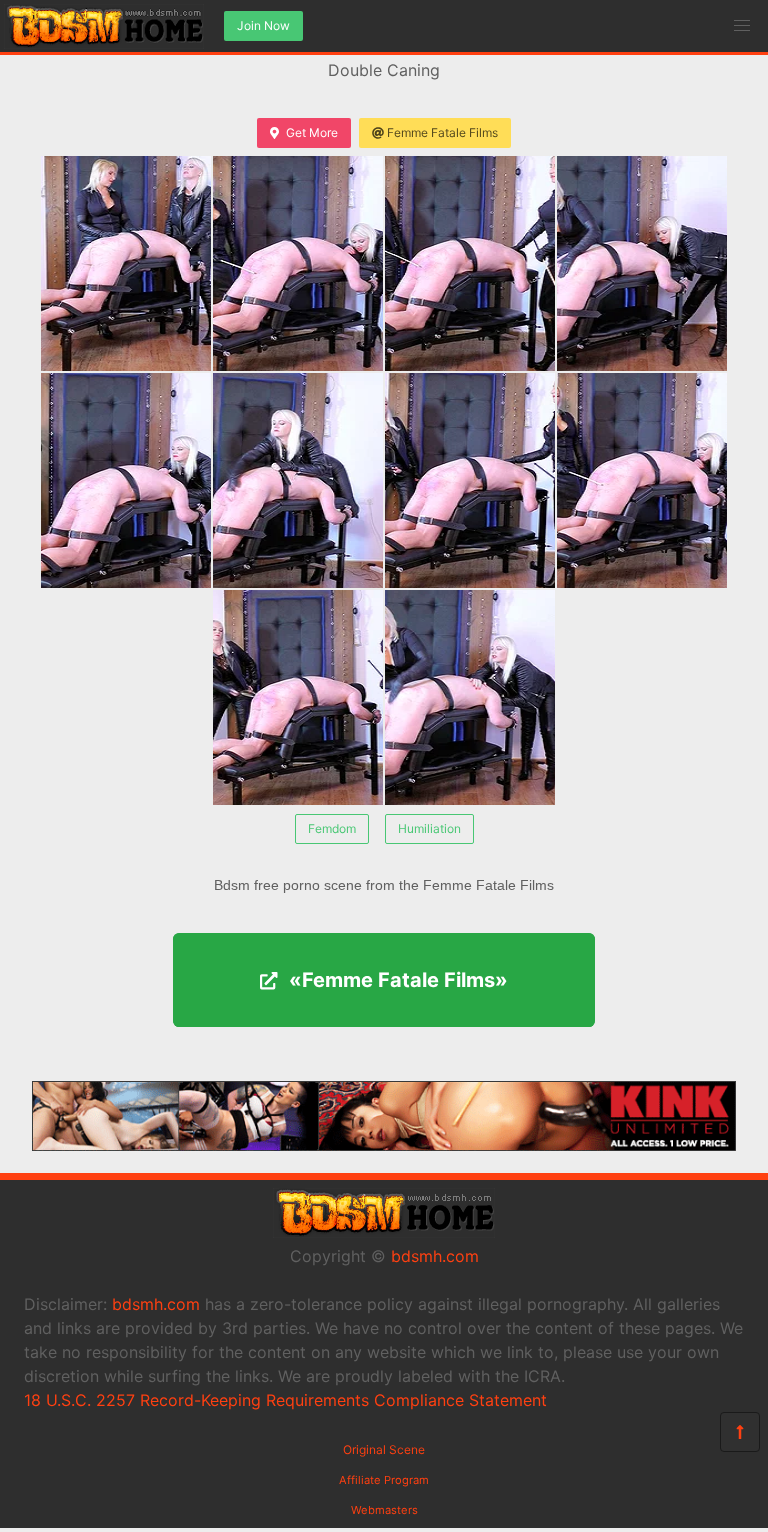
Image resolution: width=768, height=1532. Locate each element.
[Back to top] (740, 1432)
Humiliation (429, 828)
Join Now (263, 25)
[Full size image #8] (298, 697)
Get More (312, 132)
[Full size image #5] (298, 480)
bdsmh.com (435, 1256)
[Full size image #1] (298, 263)
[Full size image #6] (470, 480)
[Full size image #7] (642, 480)
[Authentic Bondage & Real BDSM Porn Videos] (384, 1145)
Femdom (332, 828)
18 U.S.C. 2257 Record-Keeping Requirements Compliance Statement (285, 1400)
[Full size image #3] (642, 263)
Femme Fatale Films (442, 132)
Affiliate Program (384, 1480)
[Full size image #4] (126, 480)
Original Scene (384, 1449)
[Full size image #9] (470, 697)
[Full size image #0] (126, 263)
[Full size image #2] (470, 263)
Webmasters (384, 1510)
